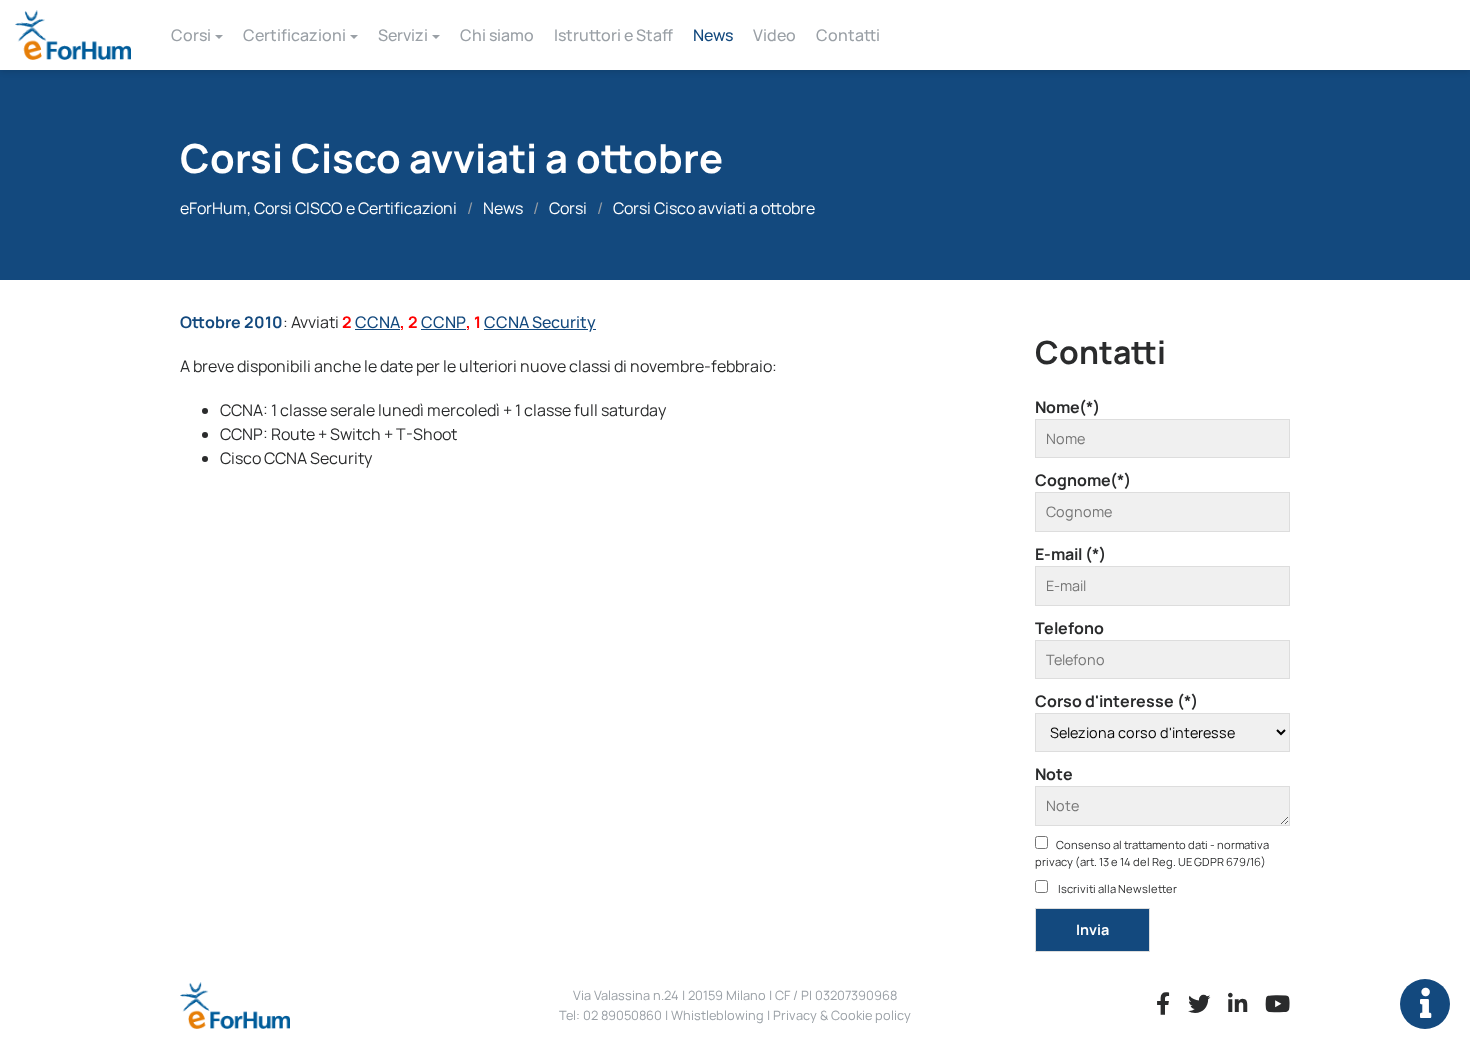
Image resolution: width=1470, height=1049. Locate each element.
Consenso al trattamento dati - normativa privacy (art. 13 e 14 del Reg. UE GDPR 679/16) (1152, 853)
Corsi (191, 35)
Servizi (403, 35)
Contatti (848, 35)
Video (774, 35)
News (713, 35)
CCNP (443, 322)
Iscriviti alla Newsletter (1116, 888)
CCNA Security (540, 322)
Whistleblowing (717, 1015)
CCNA (377, 322)
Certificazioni (294, 35)
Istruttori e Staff (613, 35)
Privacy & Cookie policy (842, 1015)
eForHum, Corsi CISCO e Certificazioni (318, 208)
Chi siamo (497, 35)
